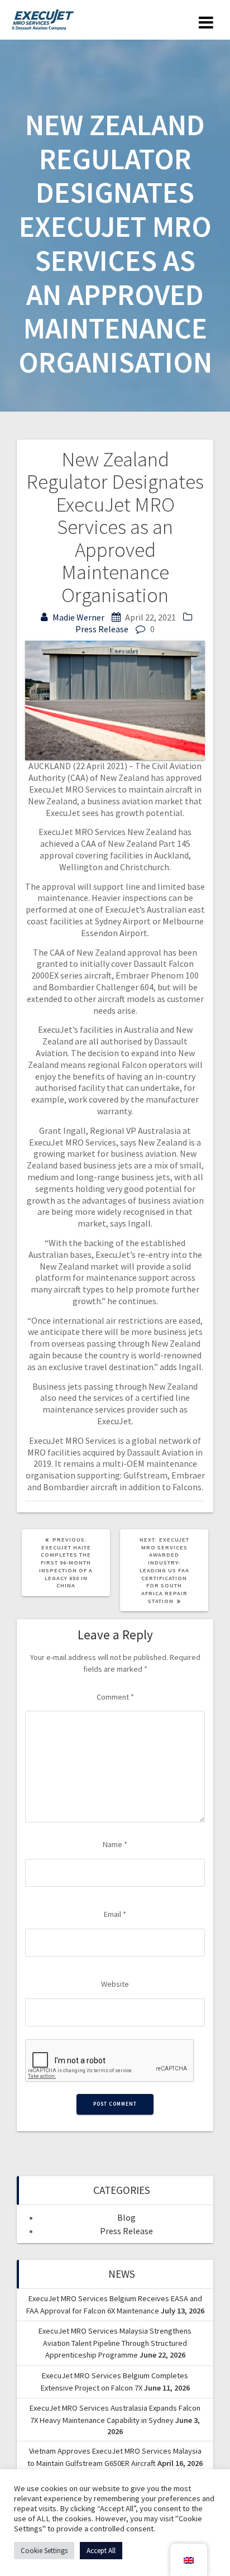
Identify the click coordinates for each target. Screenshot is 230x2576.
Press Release (102, 629)
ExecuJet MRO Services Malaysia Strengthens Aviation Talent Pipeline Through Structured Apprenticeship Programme (115, 2343)
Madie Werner (78, 617)
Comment (115, 1697)
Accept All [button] (101, 2551)
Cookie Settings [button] (44, 2551)
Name (115, 1844)
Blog (126, 2217)
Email (115, 1914)
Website (115, 1984)
